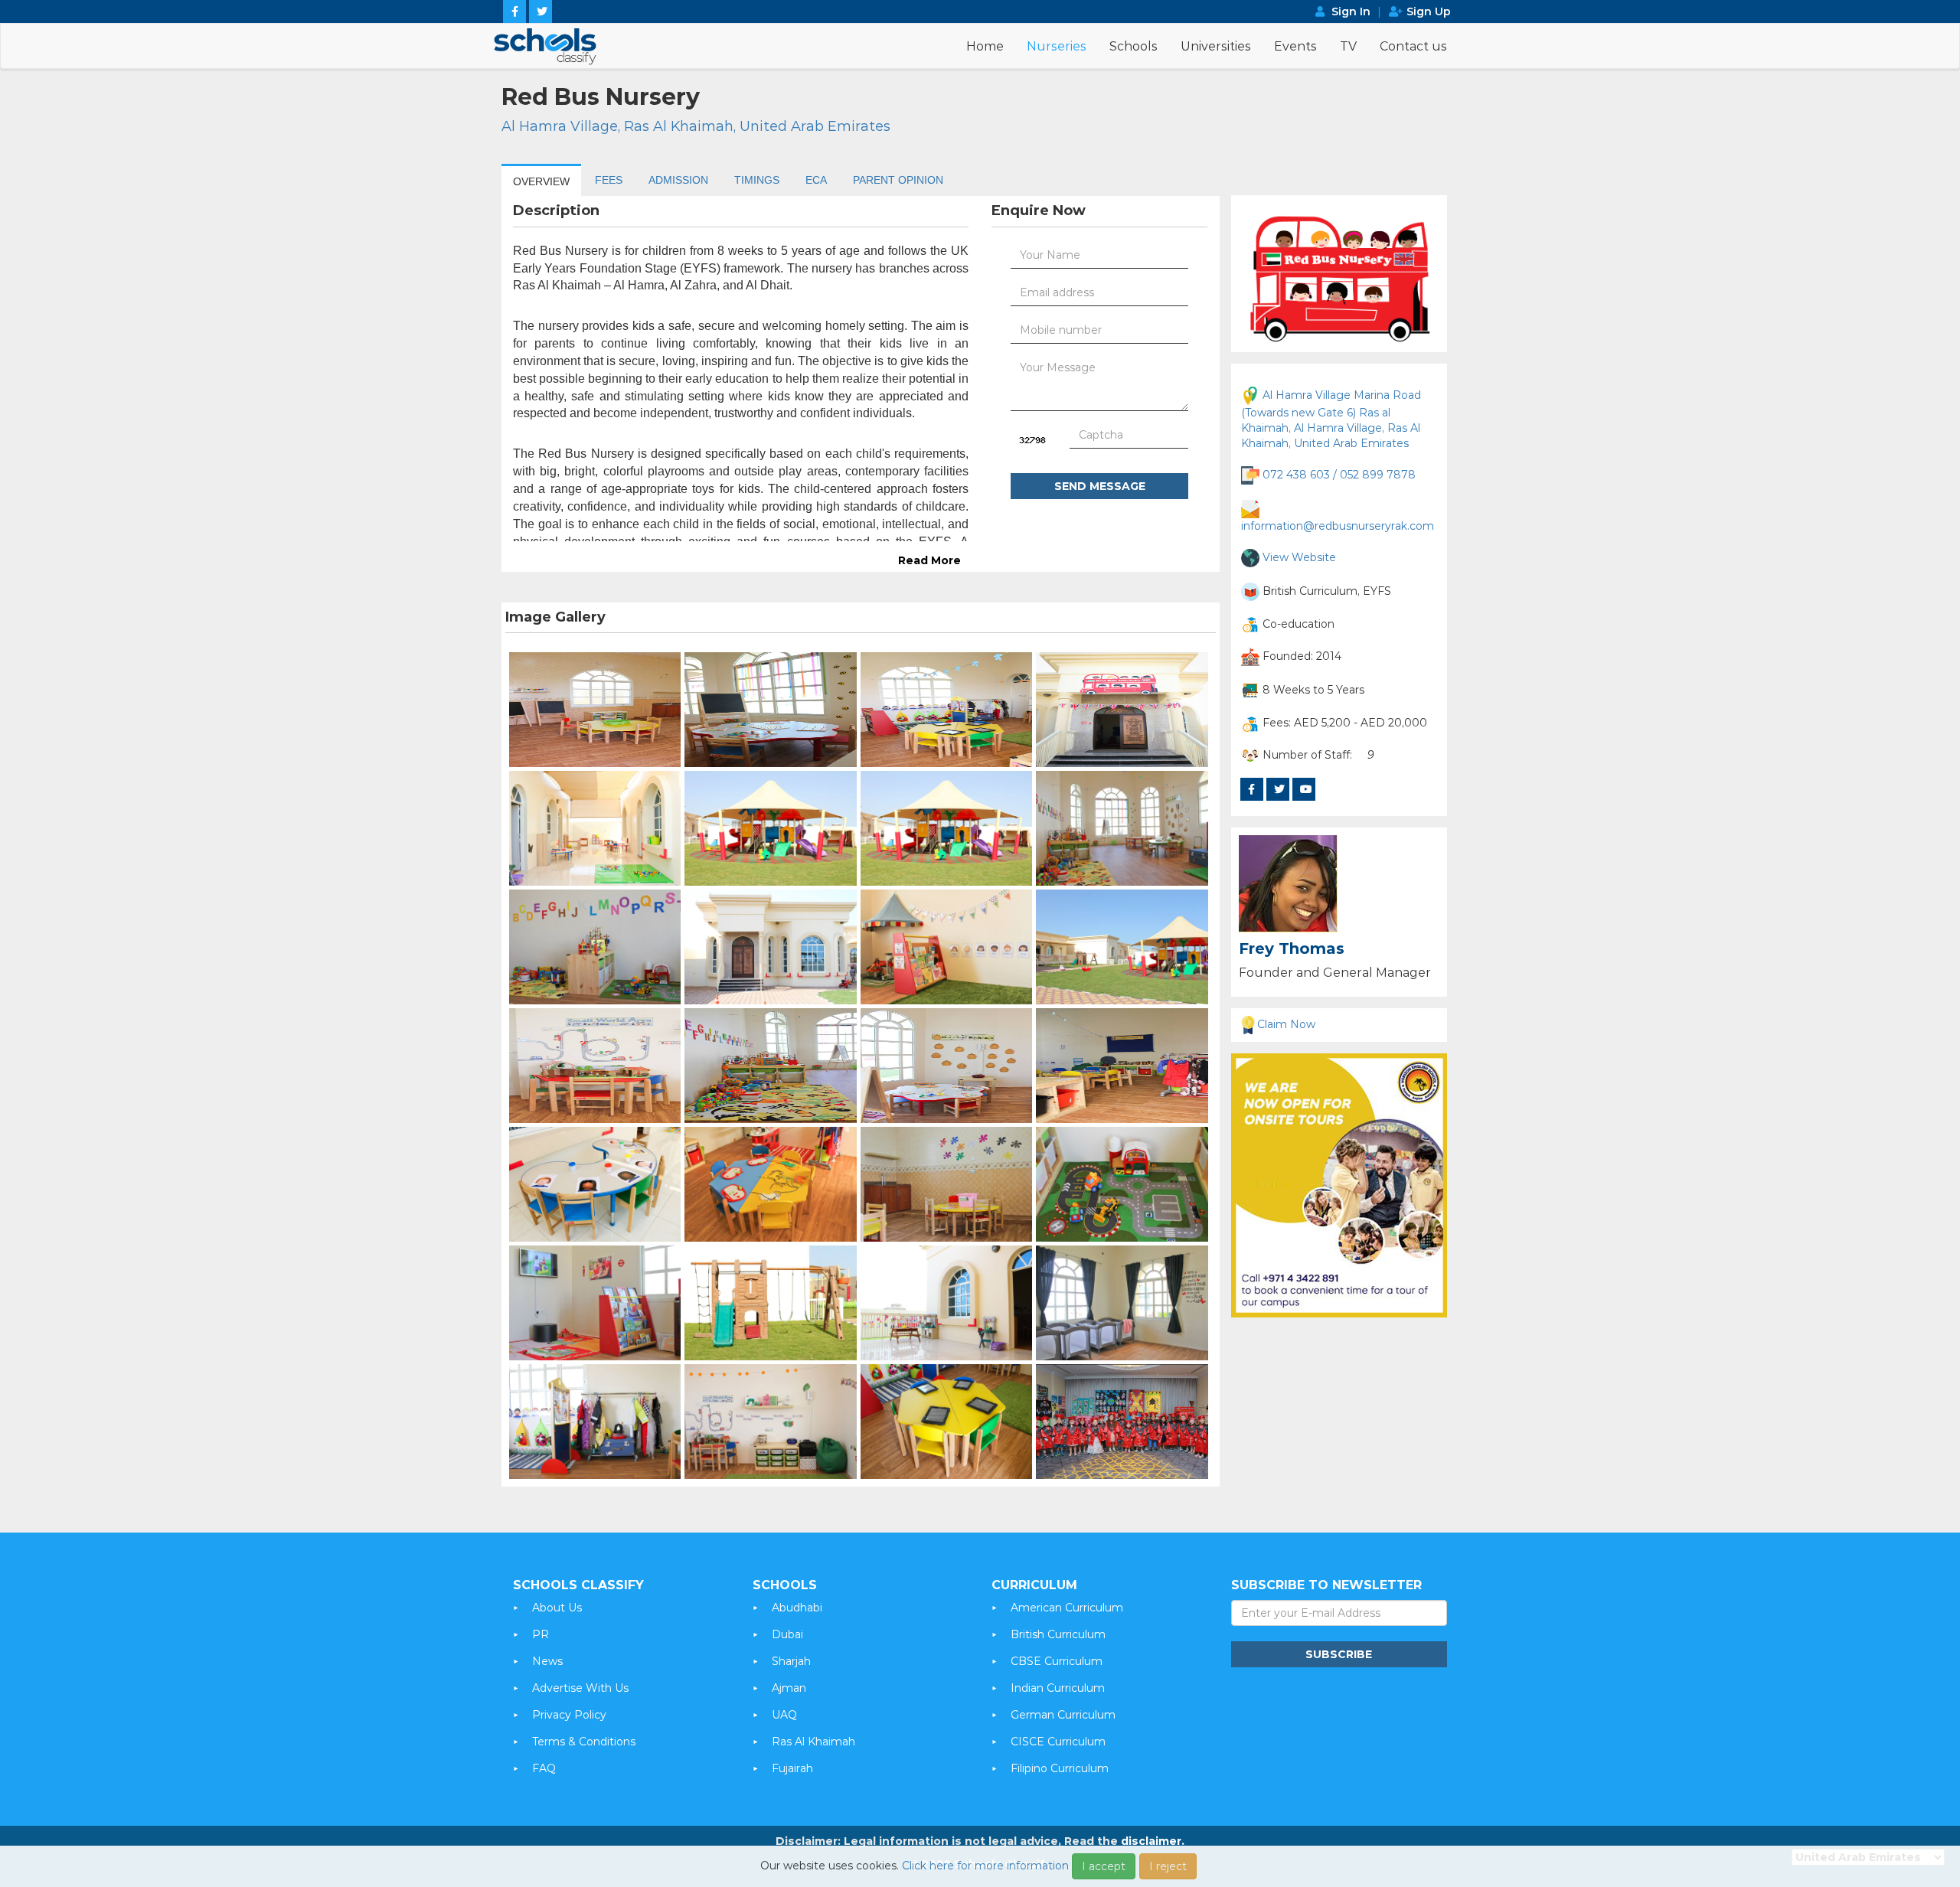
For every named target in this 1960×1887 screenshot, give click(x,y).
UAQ (784, 1715)
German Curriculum (1063, 1715)
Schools (1134, 46)
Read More (929, 560)
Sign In (1351, 11)
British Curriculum (1058, 1634)
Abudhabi (797, 1608)
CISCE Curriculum (1058, 1742)
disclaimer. (1153, 1841)
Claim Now (1286, 1024)
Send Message (1100, 486)
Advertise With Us (580, 1688)
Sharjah (791, 1661)
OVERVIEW (541, 181)
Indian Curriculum (1058, 1688)
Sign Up (1429, 11)
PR (541, 1634)
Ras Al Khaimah (813, 1742)
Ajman (789, 1688)
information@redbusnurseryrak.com (1338, 526)
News (547, 1661)
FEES (609, 180)
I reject (1168, 1866)
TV (1348, 46)
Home (985, 46)
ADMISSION (678, 180)
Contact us (1413, 46)
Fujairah (792, 1768)
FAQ (544, 1768)
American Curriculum (1067, 1608)
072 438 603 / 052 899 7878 (1339, 475)
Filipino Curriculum (1060, 1768)
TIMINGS (757, 180)
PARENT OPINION (898, 180)
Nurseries (1057, 46)
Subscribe (1339, 1654)
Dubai (787, 1634)
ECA (816, 180)
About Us (557, 1608)
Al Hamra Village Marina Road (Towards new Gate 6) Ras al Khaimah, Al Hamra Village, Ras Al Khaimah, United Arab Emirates (1331, 419)
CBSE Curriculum (1057, 1661)
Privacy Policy (569, 1715)
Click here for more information (985, 1866)
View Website (1299, 557)
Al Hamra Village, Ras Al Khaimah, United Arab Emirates (696, 126)
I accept (1104, 1866)
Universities (1216, 46)
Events (1295, 46)
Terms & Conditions (584, 1742)
